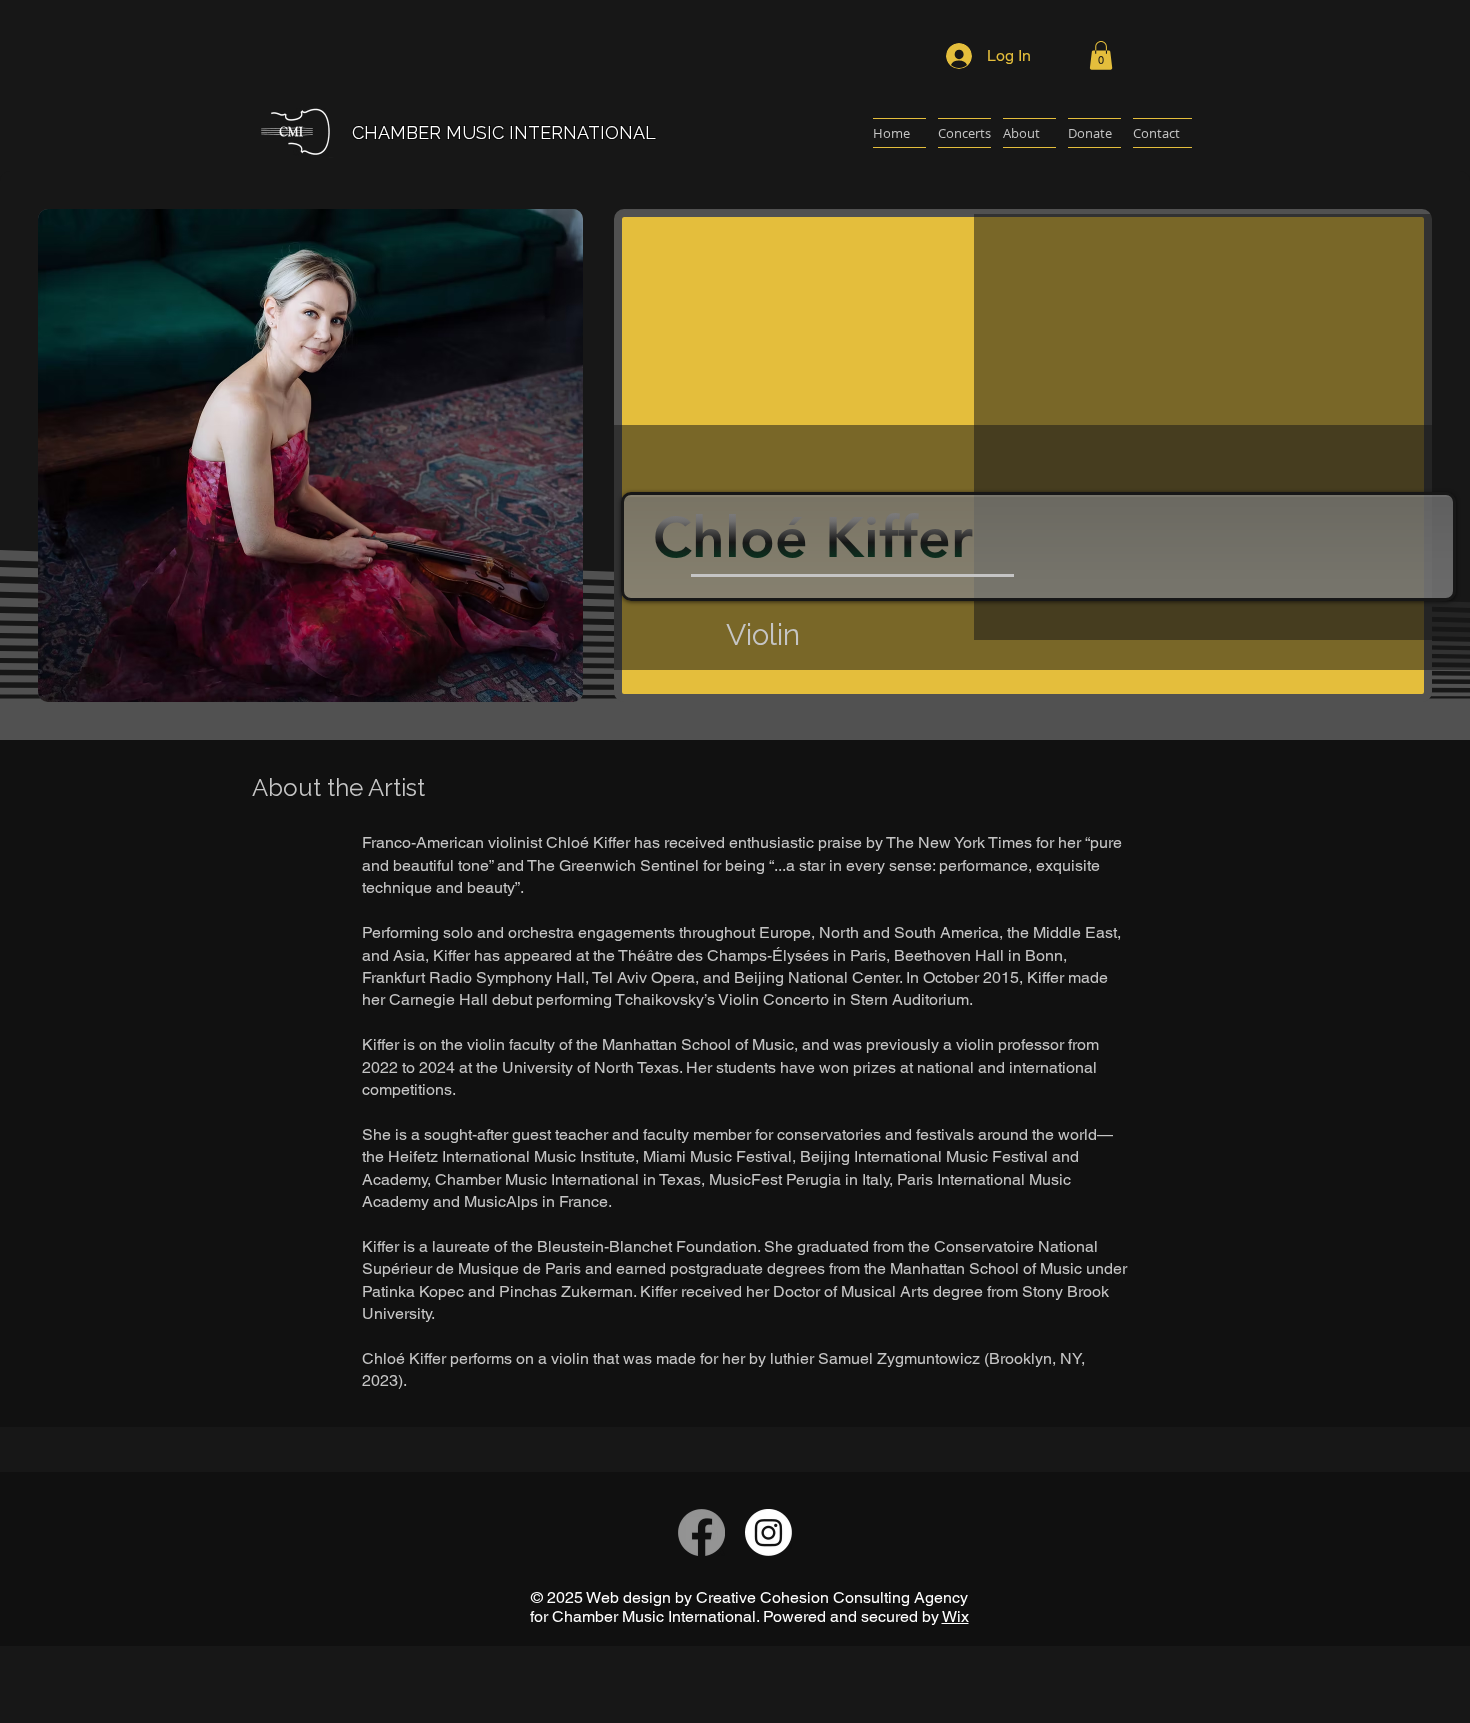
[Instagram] (768, 1532)
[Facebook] (701, 1532)
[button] (1101, 55)
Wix (955, 1616)
